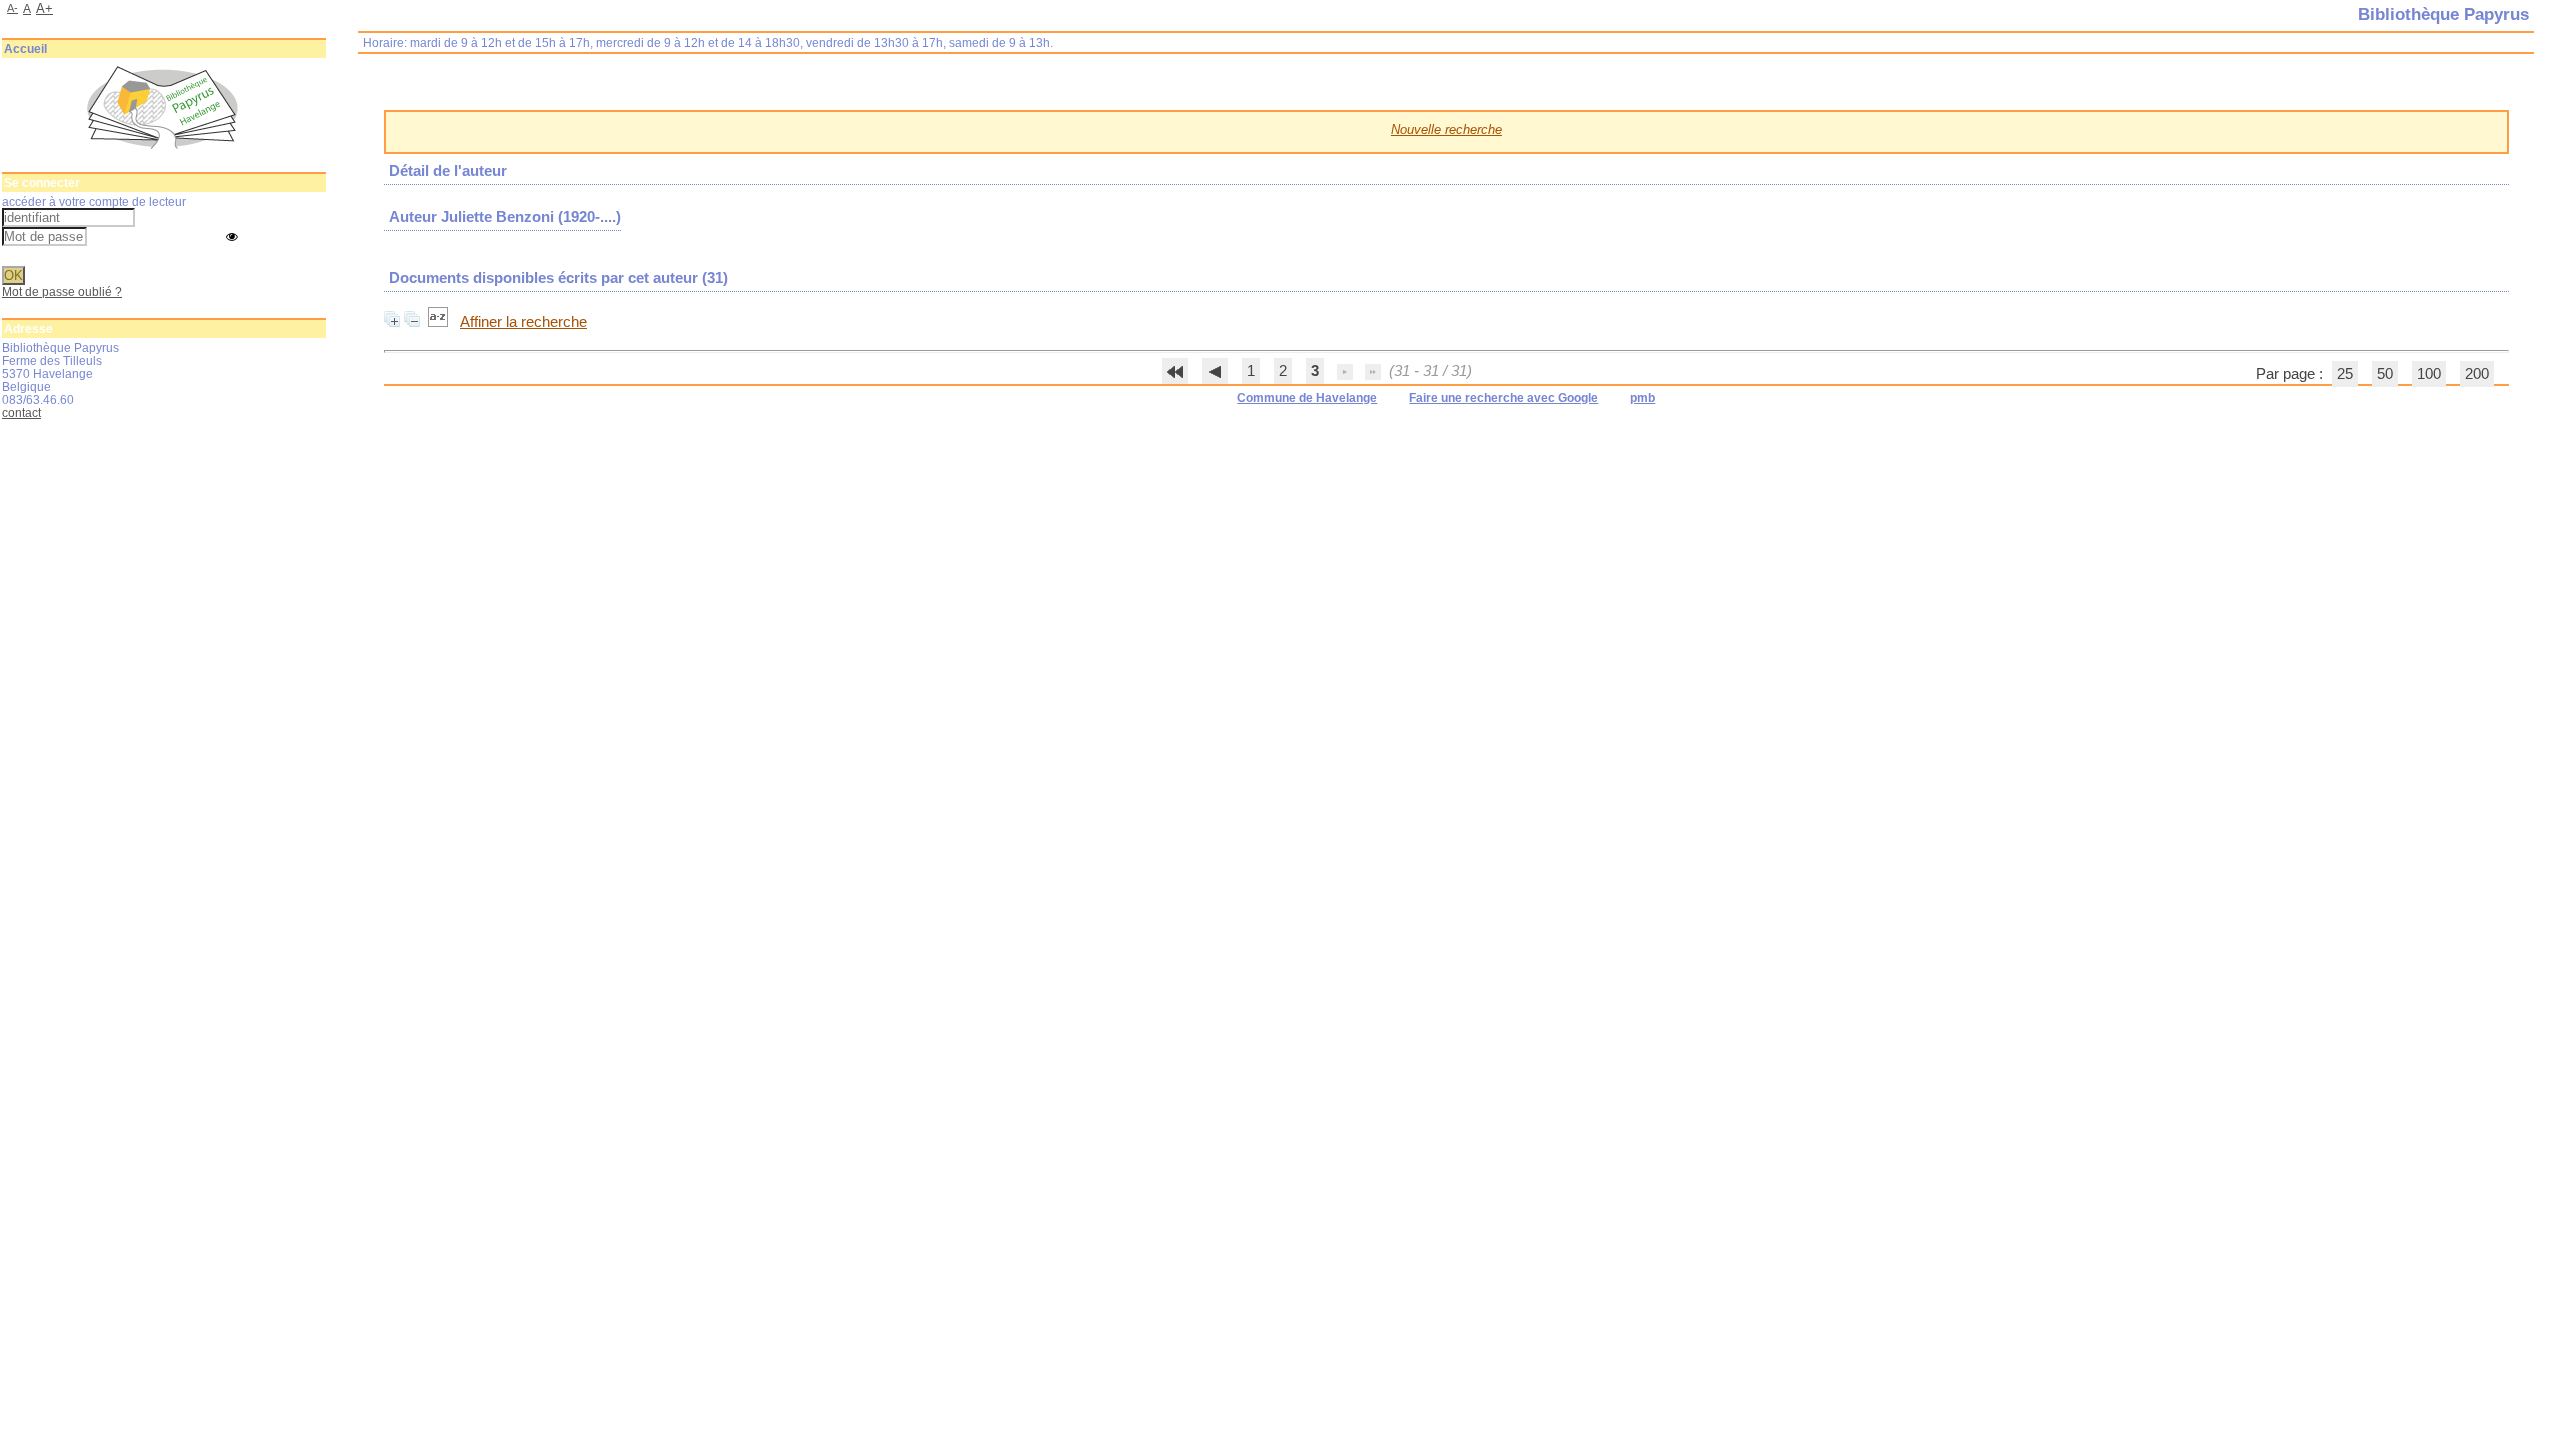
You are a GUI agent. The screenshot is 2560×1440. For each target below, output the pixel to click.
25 (2345, 374)
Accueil (25, 49)
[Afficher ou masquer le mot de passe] (232, 238)
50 (2385, 374)
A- (12, 8)
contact (21, 412)
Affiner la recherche (523, 322)
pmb (1642, 398)
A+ (44, 8)
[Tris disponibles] (440, 322)
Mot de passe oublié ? (62, 291)
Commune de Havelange (1307, 398)
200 (2477, 374)
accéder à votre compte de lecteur (94, 201)
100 (2429, 374)
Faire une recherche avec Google (1503, 398)
